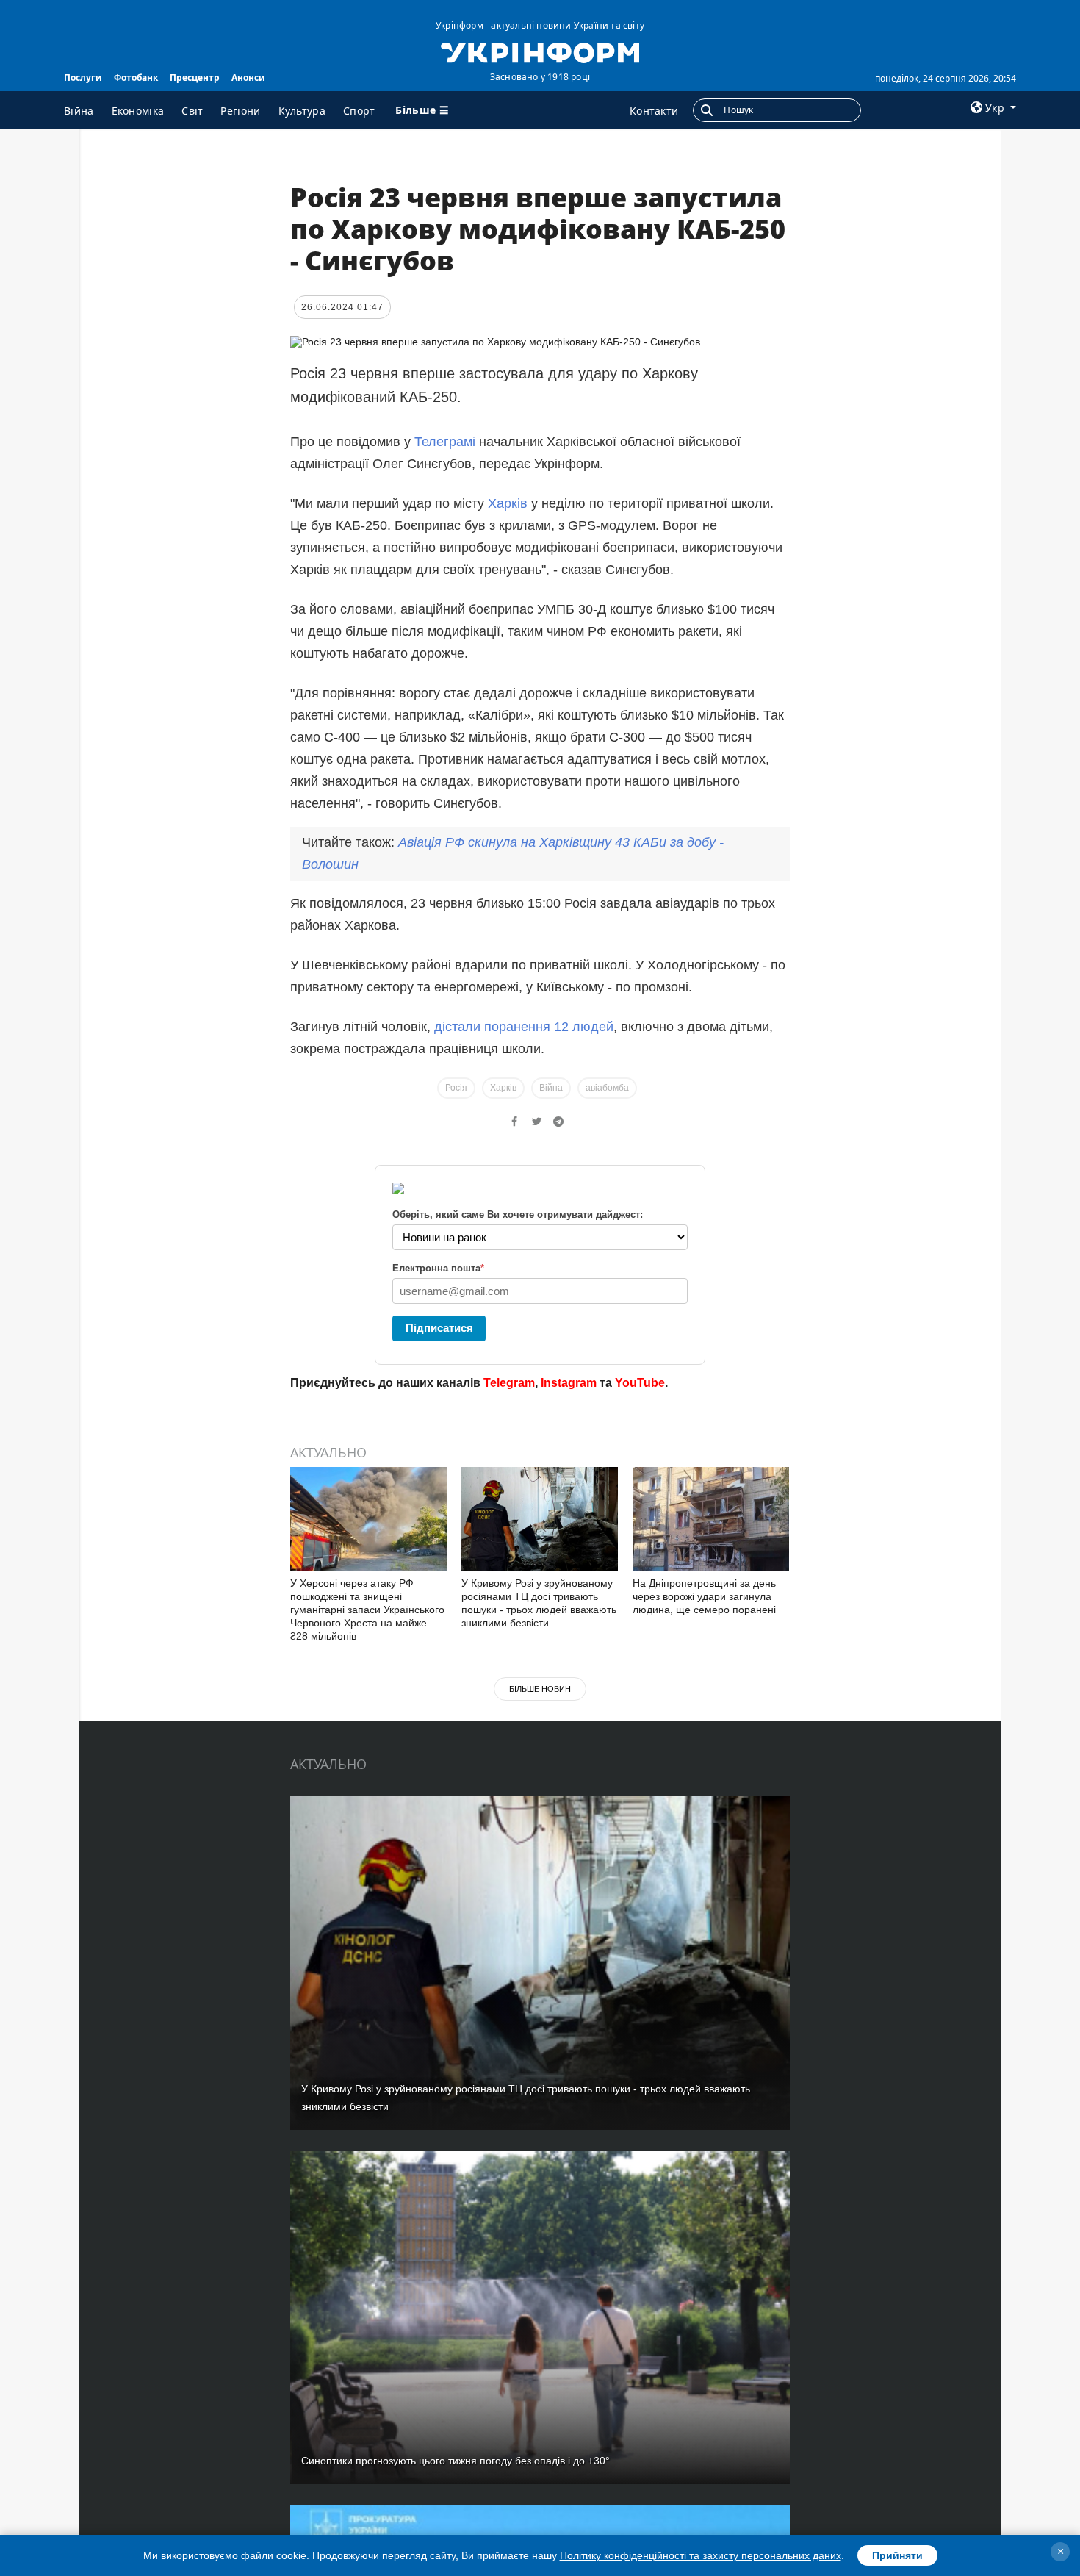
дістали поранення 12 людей (524, 1027)
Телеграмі (447, 442)
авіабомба (607, 1088)
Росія (456, 1088)
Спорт (359, 111)
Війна (79, 111)
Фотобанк (136, 78)
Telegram (509, 1383)
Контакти (654, 111)
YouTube (640, 1383)
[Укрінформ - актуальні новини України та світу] (540, 51)
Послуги (83, 78)
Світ (192, 111)
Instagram (569, 1383)
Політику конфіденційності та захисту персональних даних (701, 2555)
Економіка (138, 111)
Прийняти (897, 2555)
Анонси (248, 78)
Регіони (240, 111)
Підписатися (439, 1328)
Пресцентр (195, 78)
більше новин (540, 1689)
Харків (508, 503)
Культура (302, 111)
